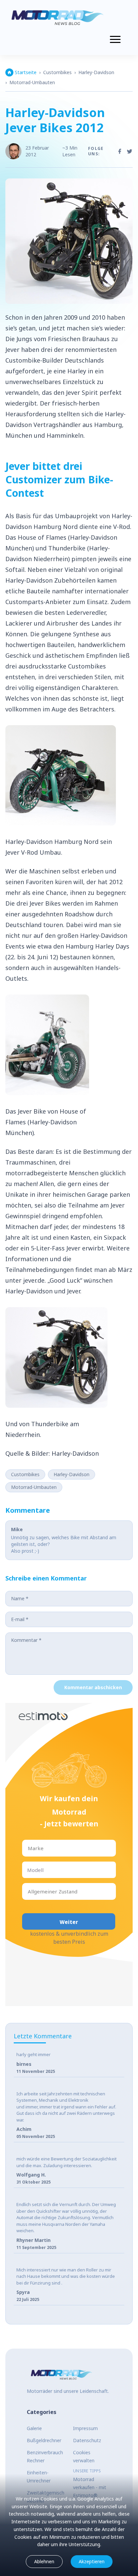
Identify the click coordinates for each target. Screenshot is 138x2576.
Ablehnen (44, 2561)
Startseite (26, 72)
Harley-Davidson (96, 72)
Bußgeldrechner (44, 2440)
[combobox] (28, 1848)
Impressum (85, 2428)
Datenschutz (87, 2440)
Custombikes (57, 72)
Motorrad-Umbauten (32, 82)
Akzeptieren (92, 2561)
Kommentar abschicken (93, 1687)
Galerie (34, 2428)
